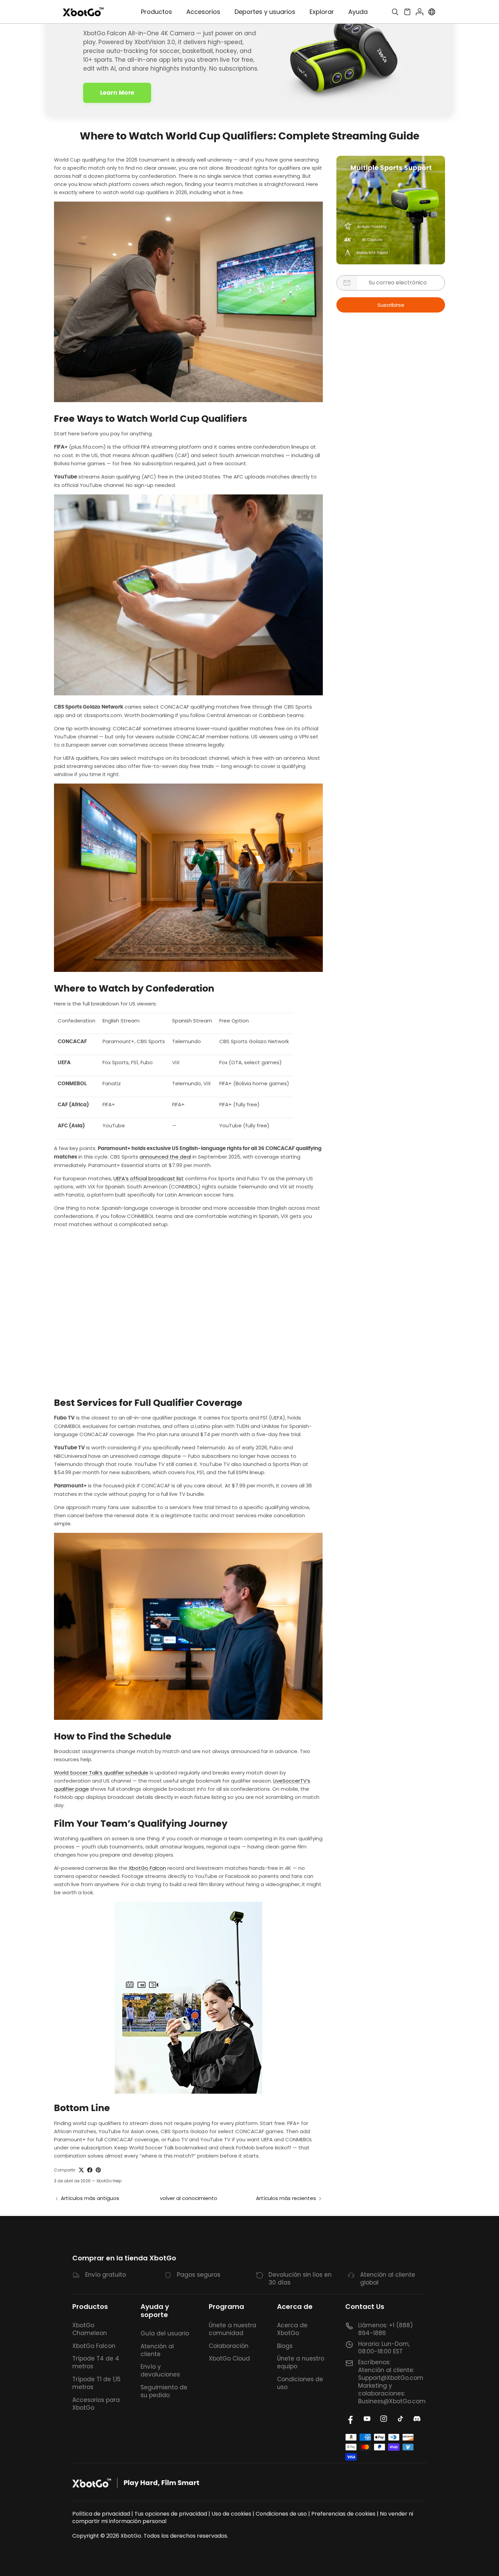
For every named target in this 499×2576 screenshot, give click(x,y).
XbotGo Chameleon (90, 2329)
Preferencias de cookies (343, 2514)
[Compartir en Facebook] (90, 2170)
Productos (90, 2307)
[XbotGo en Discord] (417, 2419)
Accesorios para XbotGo (96, 2404)
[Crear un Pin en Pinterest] (98, 2170)
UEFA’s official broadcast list (149, 1178)
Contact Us (365, 2307)
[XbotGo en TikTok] (400, 2419)
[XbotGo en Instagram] (384, 2419)
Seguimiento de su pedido (164, 2391)
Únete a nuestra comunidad (233, 2329)
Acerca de (295, 2307)
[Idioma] (432, 12)
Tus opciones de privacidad (171, 2514)
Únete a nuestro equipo (301, 2362)
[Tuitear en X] (81, 2170)
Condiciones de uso (300, 2383)
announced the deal (165, 1157)
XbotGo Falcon (147, 1868)
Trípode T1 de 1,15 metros (96, 2383)
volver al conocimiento (189, 2198)
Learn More (117, 93)
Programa (226, 2307)
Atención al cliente (157, 2350)
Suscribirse (391, 305)
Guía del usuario (165, 2333)
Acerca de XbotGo (292, 2329)
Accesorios (203, 12)
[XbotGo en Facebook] (350, 2419)
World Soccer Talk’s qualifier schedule (101, 1773)
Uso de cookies (231, 2514)
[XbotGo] (83, 12)
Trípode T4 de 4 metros (96, 2362)
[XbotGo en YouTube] (367, 2419)
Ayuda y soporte (155, 2311)
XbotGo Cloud (229, 2358)
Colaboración (229, 2346)
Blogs (285, 2346)
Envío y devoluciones (160, 2371)
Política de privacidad (101, 2514)
